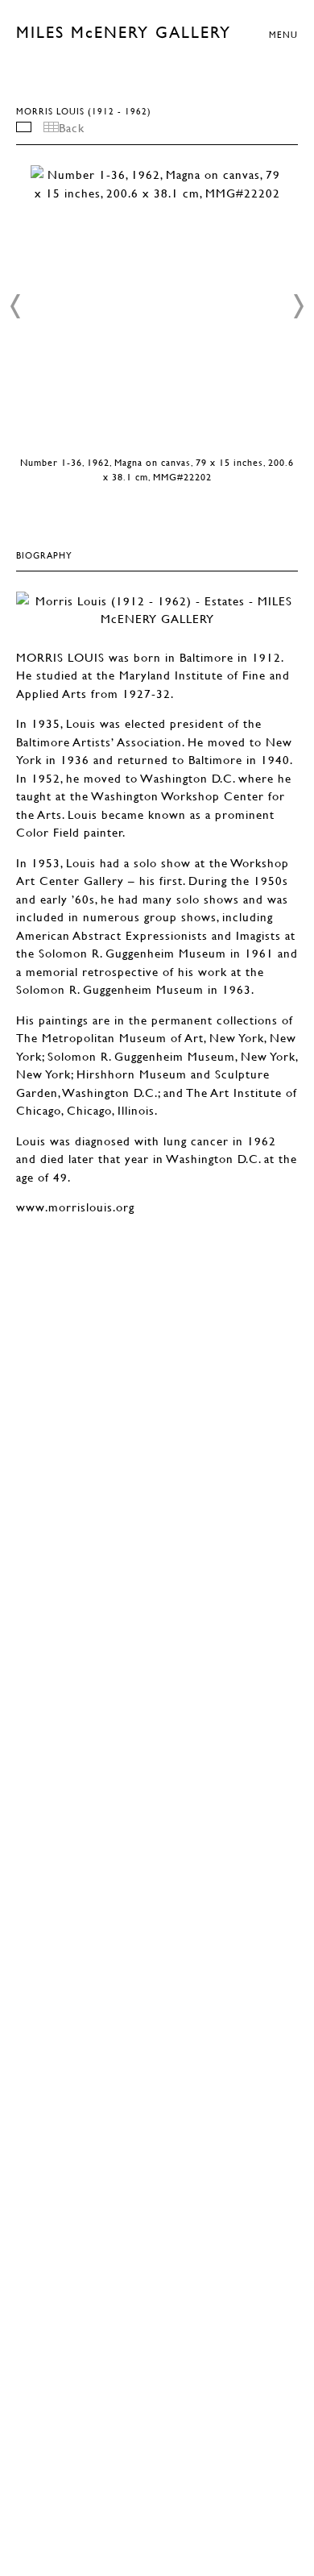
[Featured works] (24, 127)
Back (72, 127)
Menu (283, 34)
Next (298, 306)
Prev (16, 306)
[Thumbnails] (51, 127)
